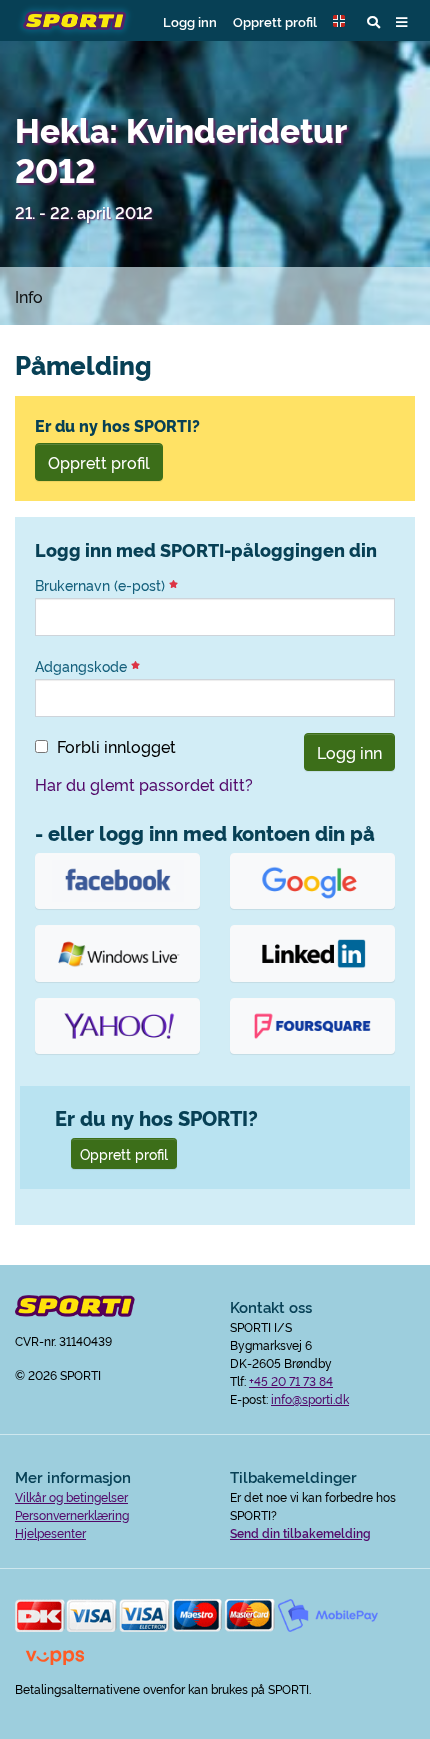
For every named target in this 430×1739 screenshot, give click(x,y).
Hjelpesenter (50, 1532)
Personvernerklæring (72, 1514)
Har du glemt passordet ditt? (144, 784)
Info (29, 296)
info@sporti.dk (310, 1398)
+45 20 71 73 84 (291, 1380)
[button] (342, 21)
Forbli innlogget (116, 746)
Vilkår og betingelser (71, 1496)
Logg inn (190, 21)
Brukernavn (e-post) (102, 585)
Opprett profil (275, 21)
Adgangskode (83, 666)
